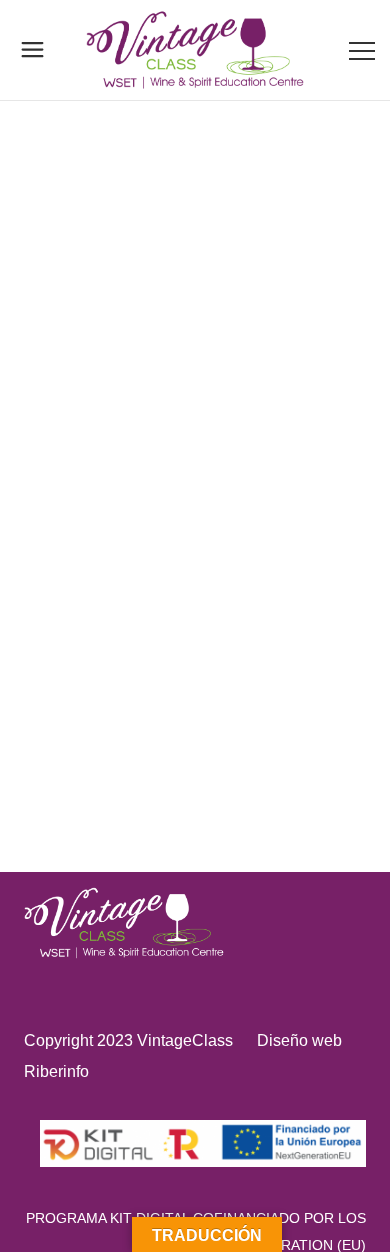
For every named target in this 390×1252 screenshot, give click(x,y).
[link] (195, 50)
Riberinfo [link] (56, 1071)
